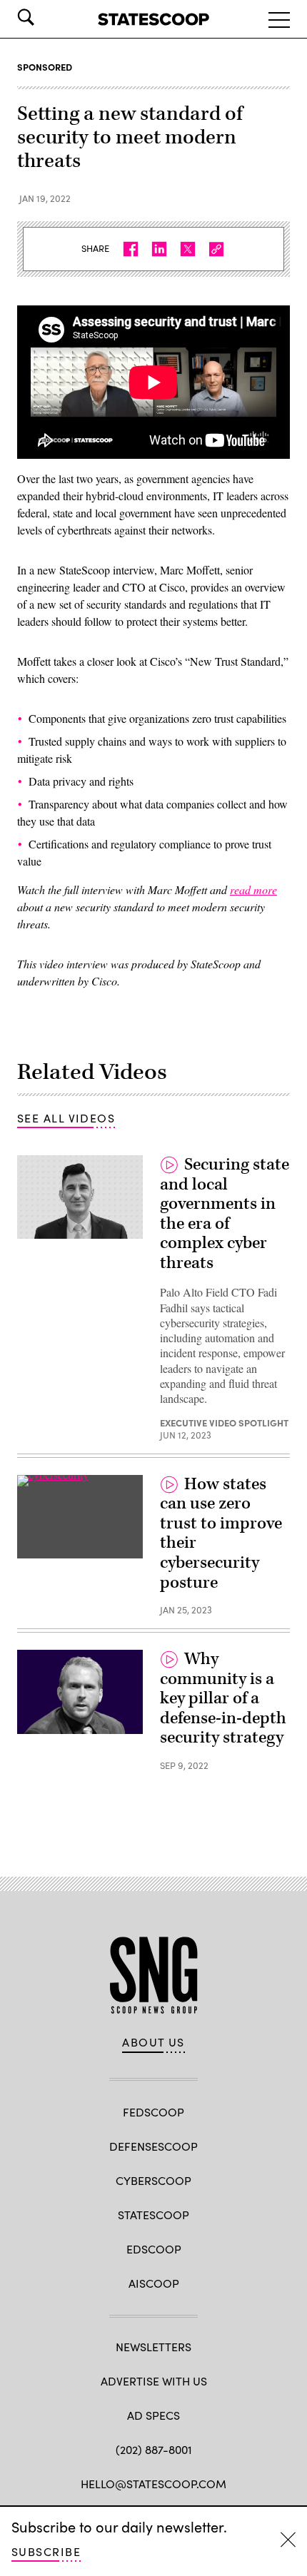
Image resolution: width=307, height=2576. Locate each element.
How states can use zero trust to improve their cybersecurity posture (221, 1533)
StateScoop (153, 2215)
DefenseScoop (153, 2146)
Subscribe (46, 2551)
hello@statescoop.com (153, 2484)
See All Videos (66, 1118)
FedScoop (153, 2112)
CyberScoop (153, 2180)
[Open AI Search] (46, 17)
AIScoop (154, 2283)
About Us (153, 2042)
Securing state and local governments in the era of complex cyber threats (225, 1214)
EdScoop (154, 2249)
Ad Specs (153, 2415)
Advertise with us (154, 2381)
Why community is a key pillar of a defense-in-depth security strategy (223, 1698)
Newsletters (153, 2347)
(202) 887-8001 (154, 2449)
